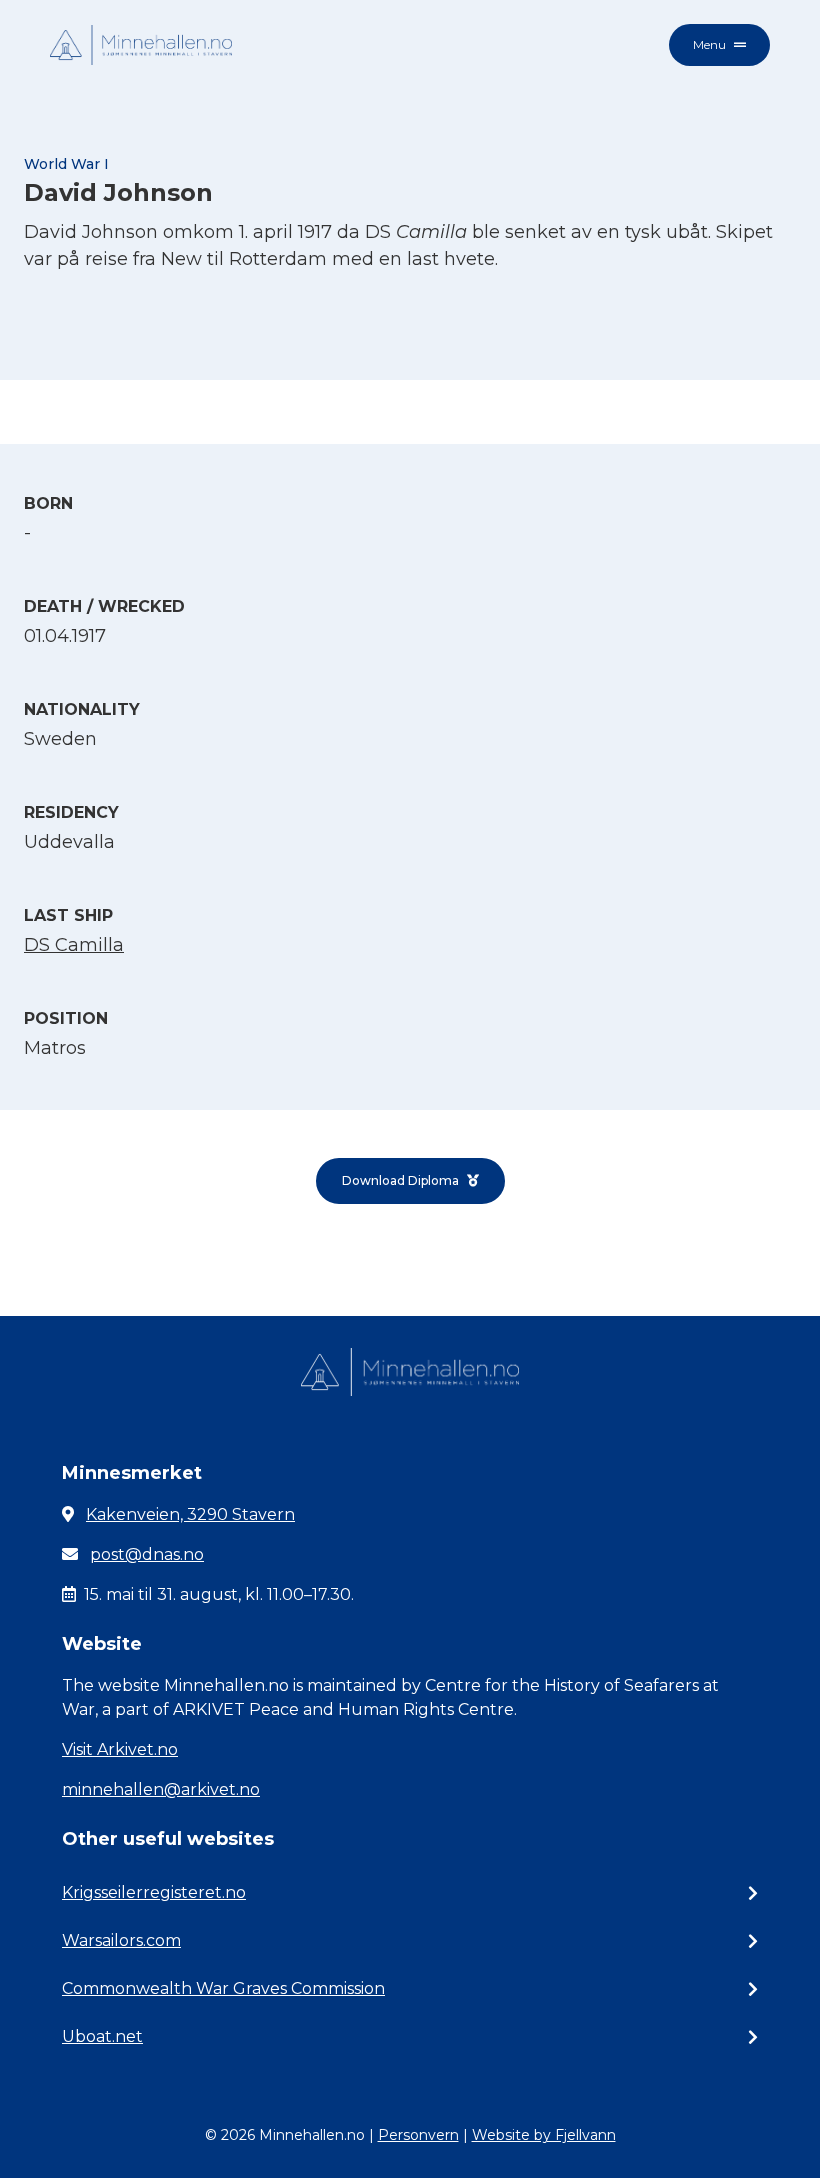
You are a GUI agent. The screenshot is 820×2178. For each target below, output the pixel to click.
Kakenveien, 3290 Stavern (190, 1514)
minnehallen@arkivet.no (161, 1789)
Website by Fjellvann (544, 2135)
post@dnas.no (147, 1554)
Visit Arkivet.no (120, 1749)
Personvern (418, 2135)
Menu (709, 44)
